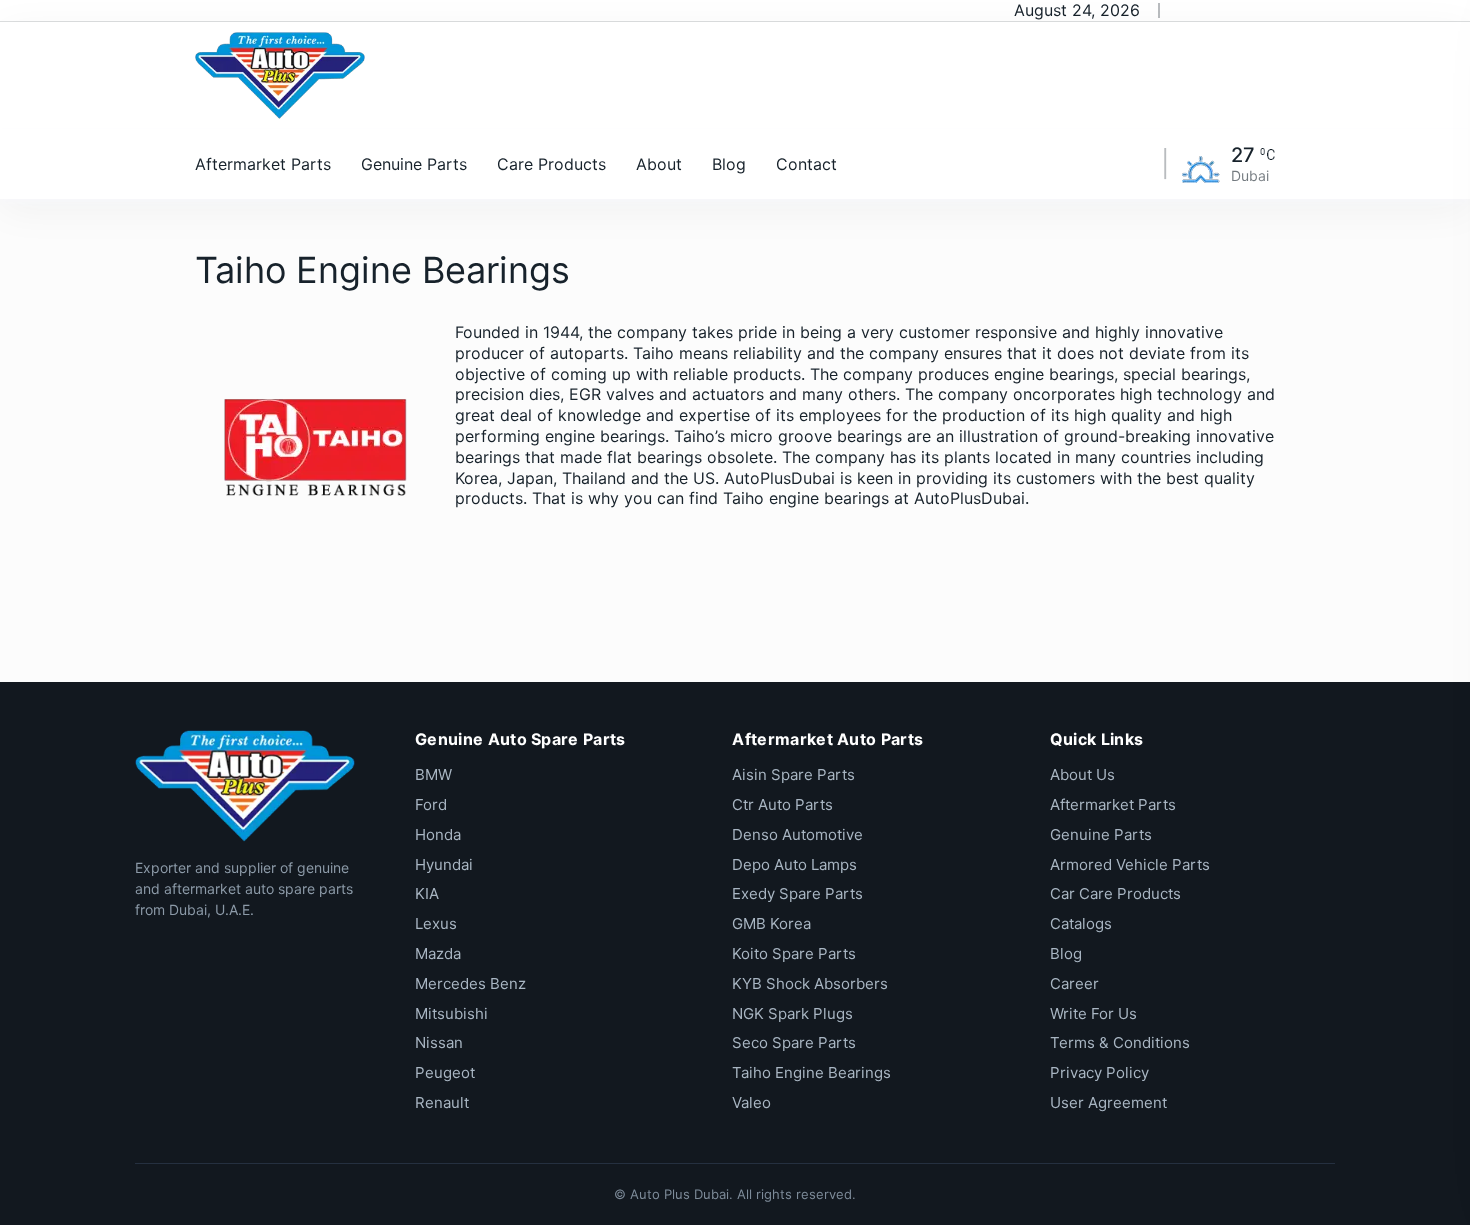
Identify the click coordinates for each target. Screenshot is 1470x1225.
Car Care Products (1115, 893)
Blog (729, 164)
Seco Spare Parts (794, 1042)
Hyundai (444, 864)
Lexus (436, 923)
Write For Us (1093, 1013)
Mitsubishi (451, 1013)
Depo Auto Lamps (794, 864)
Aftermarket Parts (263, 164)
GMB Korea (771, 923)
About (659, 164)
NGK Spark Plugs (792, 1013)
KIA (427, 893)
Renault (442, 1102)
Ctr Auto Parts (782, 804)
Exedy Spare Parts (797, 893)
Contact (806, 164)
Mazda (438, 953)
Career (1074, 983)
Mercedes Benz (470, 983)
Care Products (551, 164)
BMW (433, 774)
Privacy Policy (1099, 1072)
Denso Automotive (797, 834)
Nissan (439, 1042)
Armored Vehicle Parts (1130, 864)
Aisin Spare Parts (793, 774)
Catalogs (1081, 923)
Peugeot (445, 1072)
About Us (1082, 774)
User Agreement (1108, 1102)
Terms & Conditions (1120, 1042)
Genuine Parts (414, 164)
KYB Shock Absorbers (810, 983)
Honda (438, 834)
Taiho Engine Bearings (811, 1072)
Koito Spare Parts (794, 953)
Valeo (751, 1102)
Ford (431, 804)
